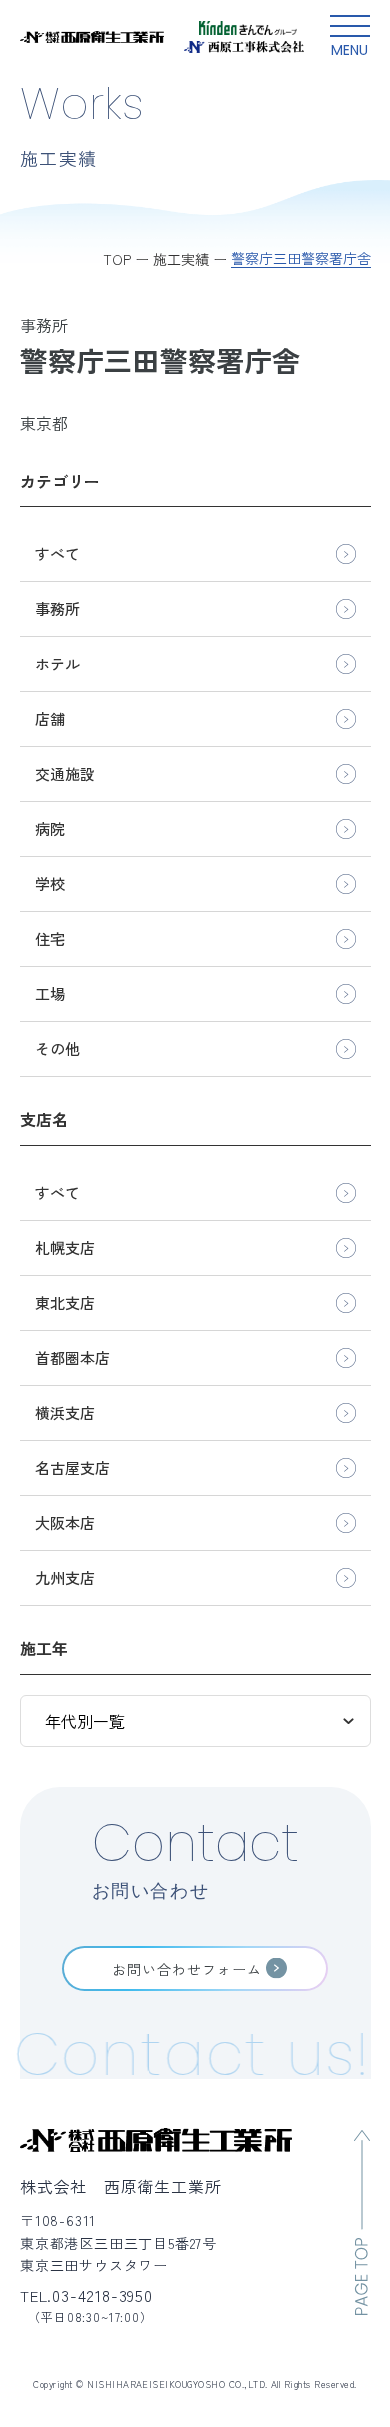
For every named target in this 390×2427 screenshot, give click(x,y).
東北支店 (65, 1302)
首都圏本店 (72, 1357)
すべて (57, 553)
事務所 (57, 608)
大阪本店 (65, 1522)
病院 (50, 828)
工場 (50, 993)
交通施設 (65, 773)
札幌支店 (65, 1247)
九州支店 (65, 1577)
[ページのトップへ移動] (362, 2222)
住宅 (50, 938)
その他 (57, 1048)
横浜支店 (65, 1412)
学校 (50, 883)
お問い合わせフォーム (187, 1969)
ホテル (57, 663)
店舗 (50, 718)
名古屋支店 (72, 1467)
